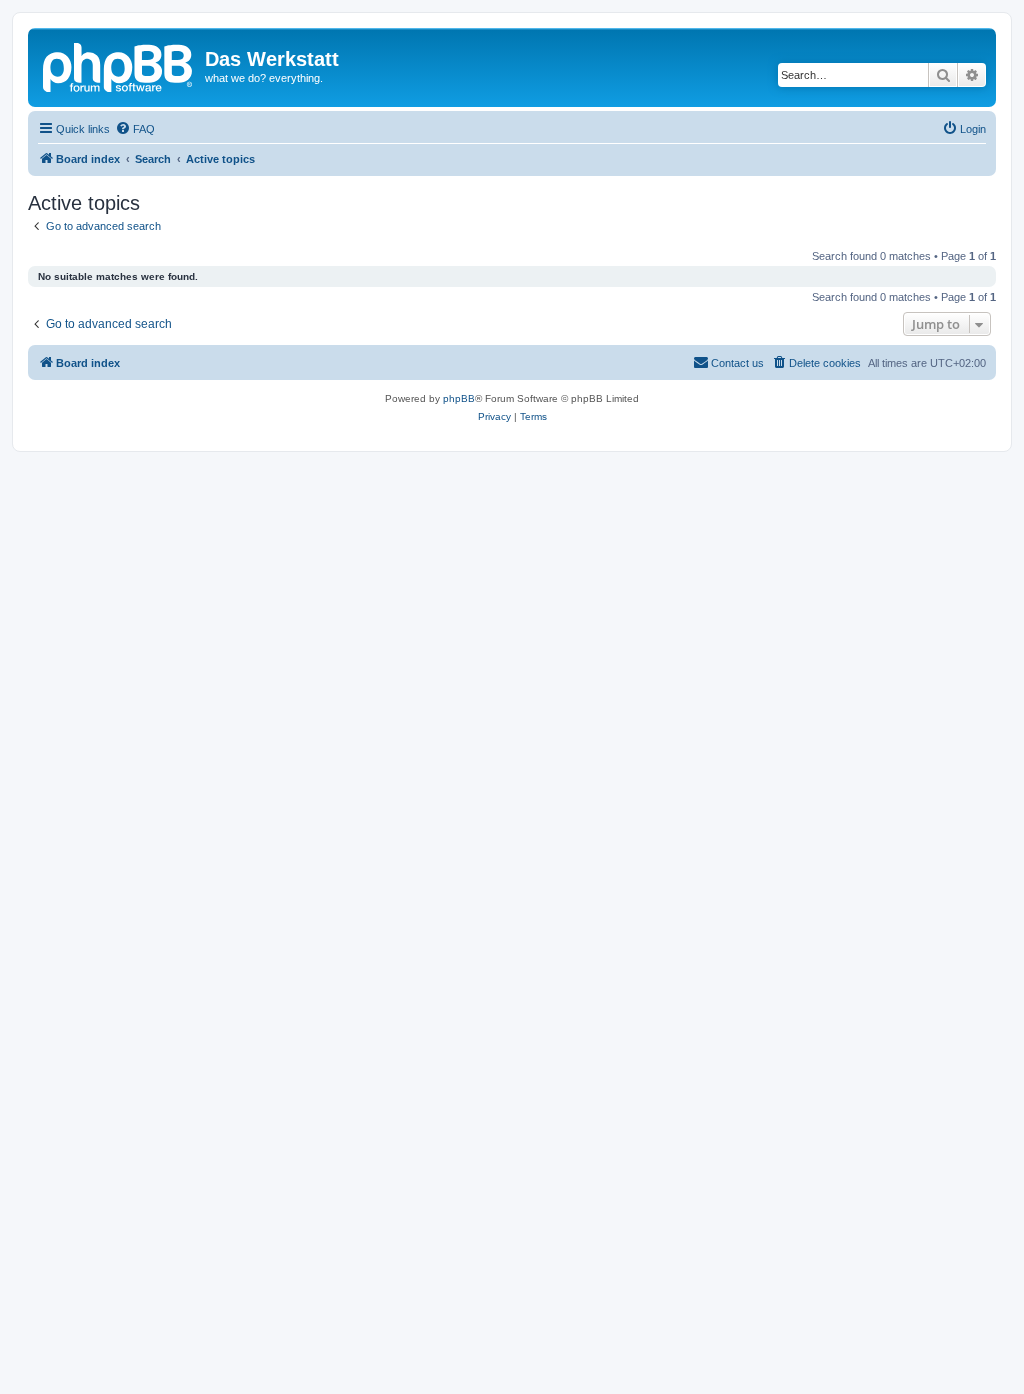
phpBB (459, 398)
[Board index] (119, 65)
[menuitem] (135, 129)
